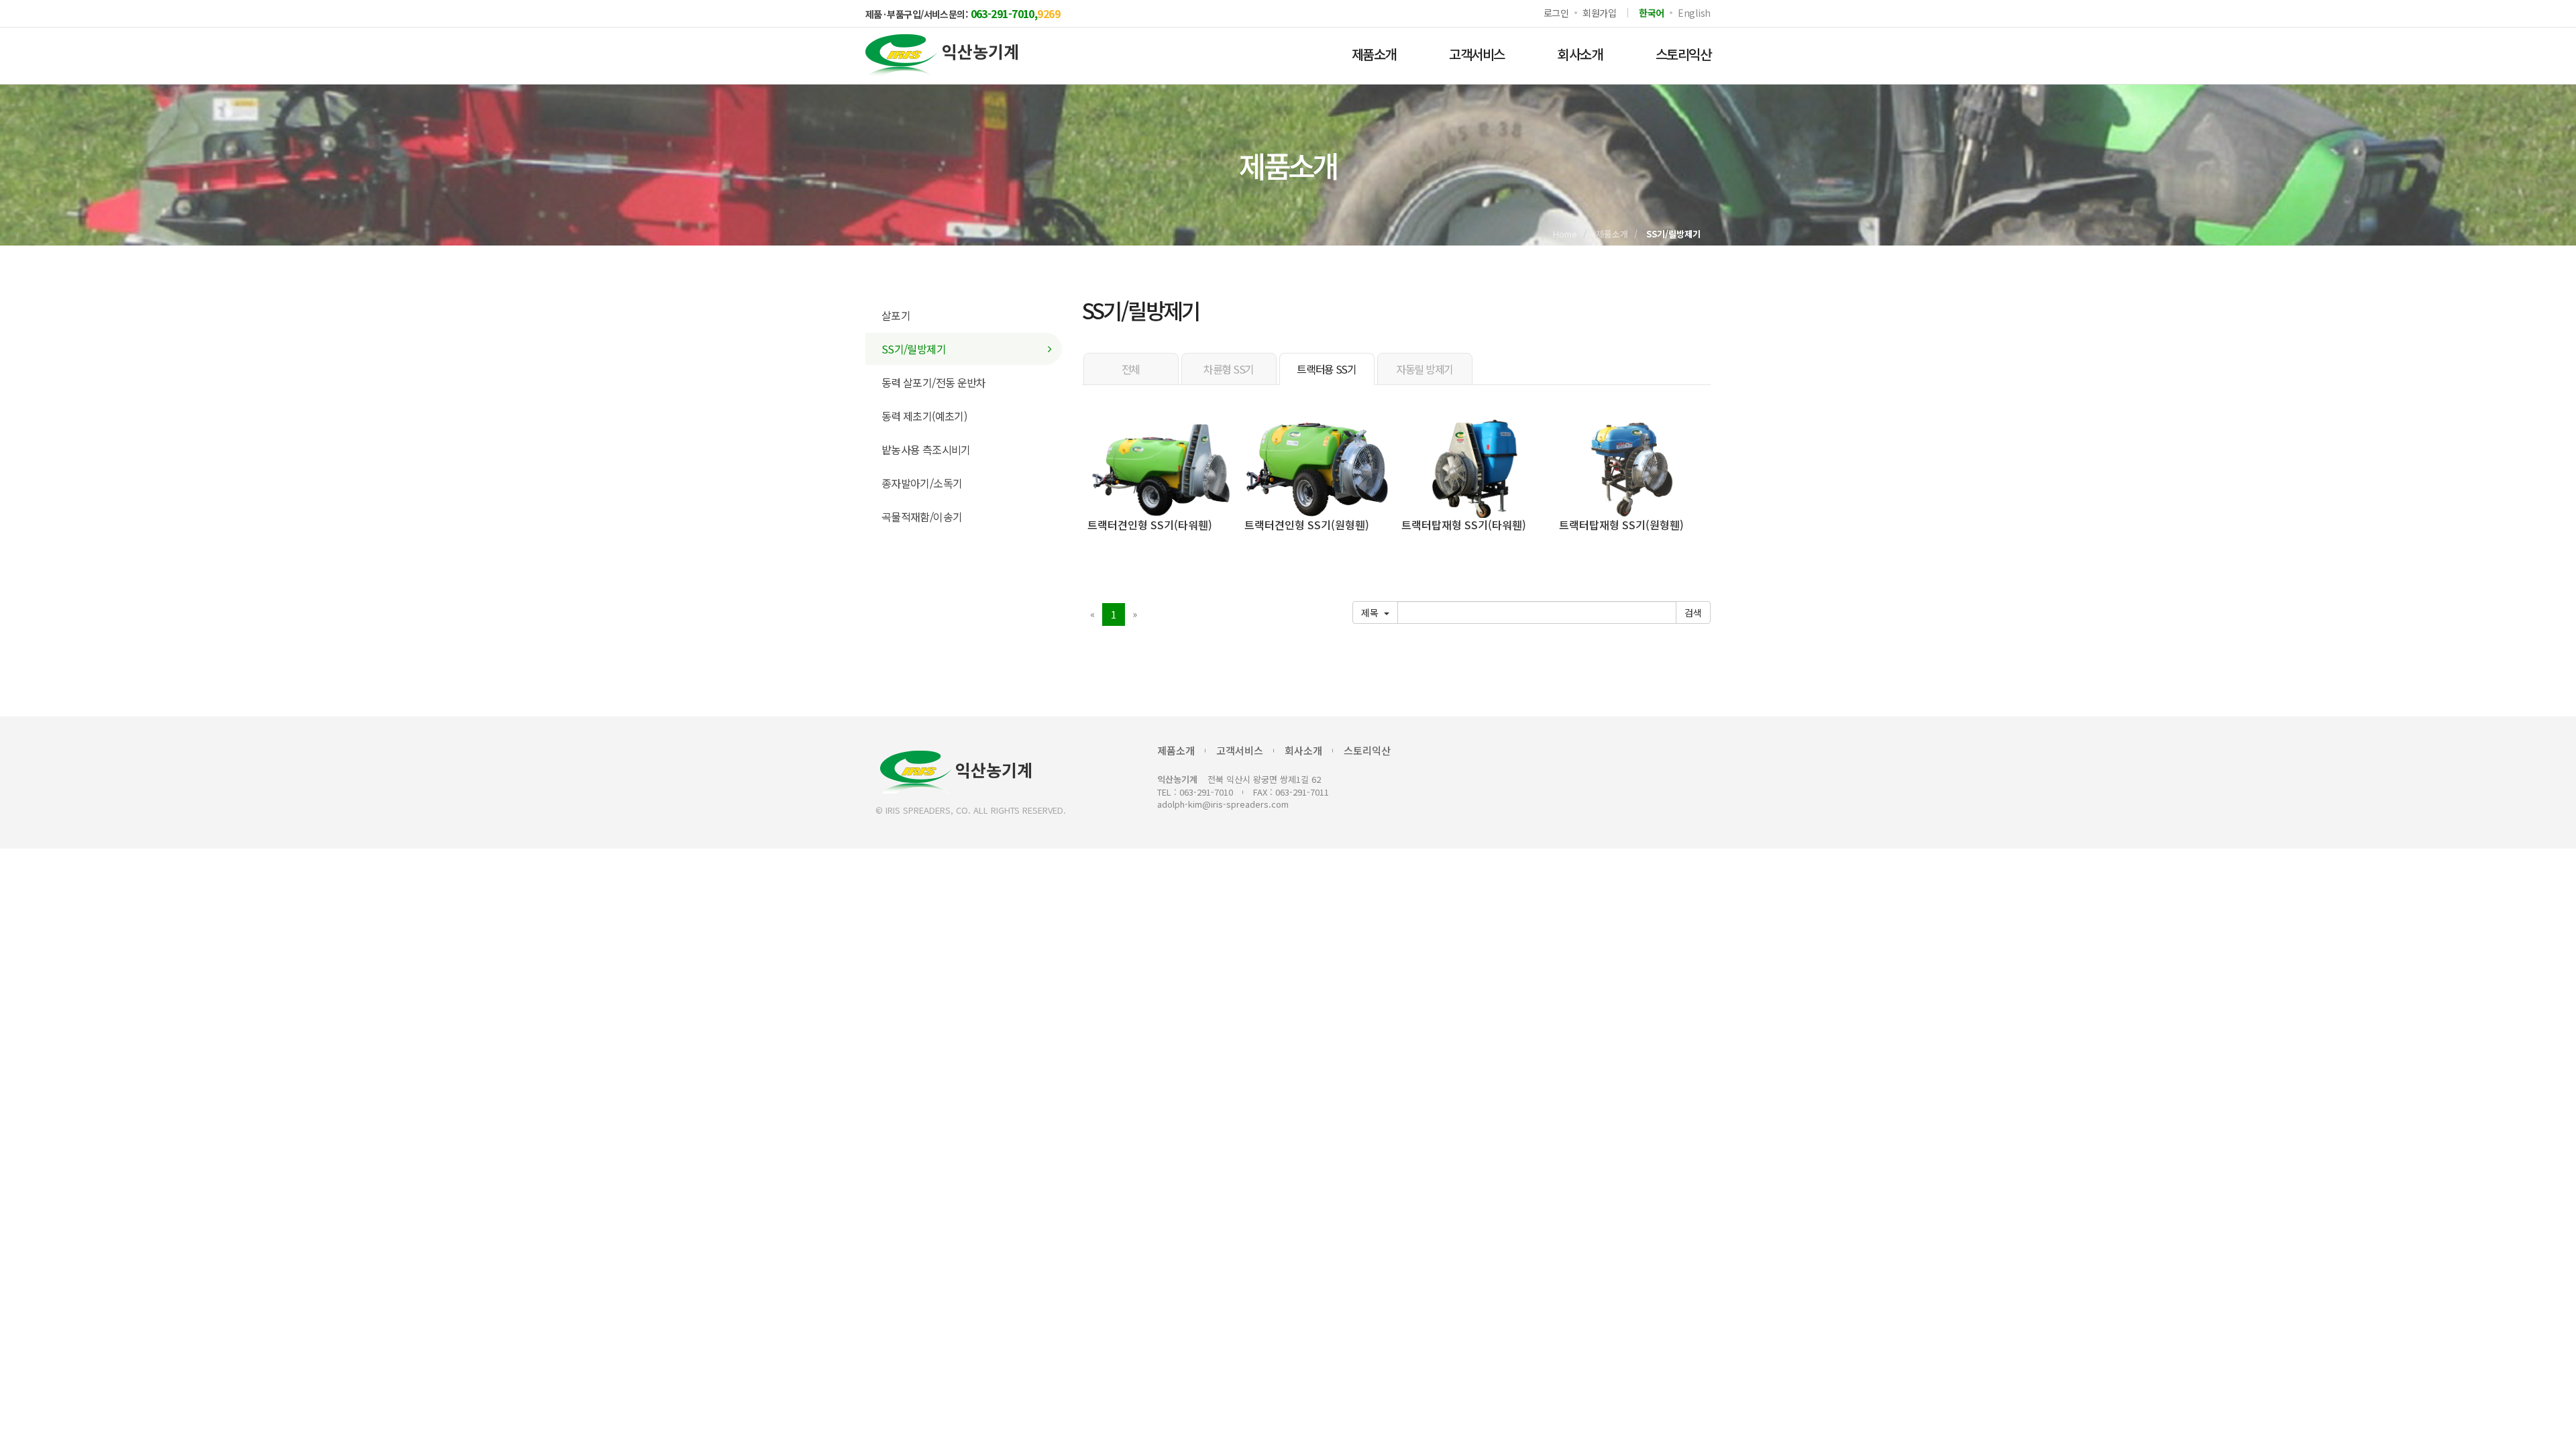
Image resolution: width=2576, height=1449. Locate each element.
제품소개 (1374, 54)
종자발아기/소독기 (922, 483)
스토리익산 (1683, 54)
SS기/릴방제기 (914, 349)
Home (1565, 234)
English (1694, 13)
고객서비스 (1477, 54)
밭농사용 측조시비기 (926, 449)
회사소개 (1580, 54)
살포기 (896, 315)
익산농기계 (994, 769)
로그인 (1556, 13)
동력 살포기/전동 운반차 (934, 382)
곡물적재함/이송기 (922, 517)
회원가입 (1600, 13)
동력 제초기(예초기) (924, 416)
